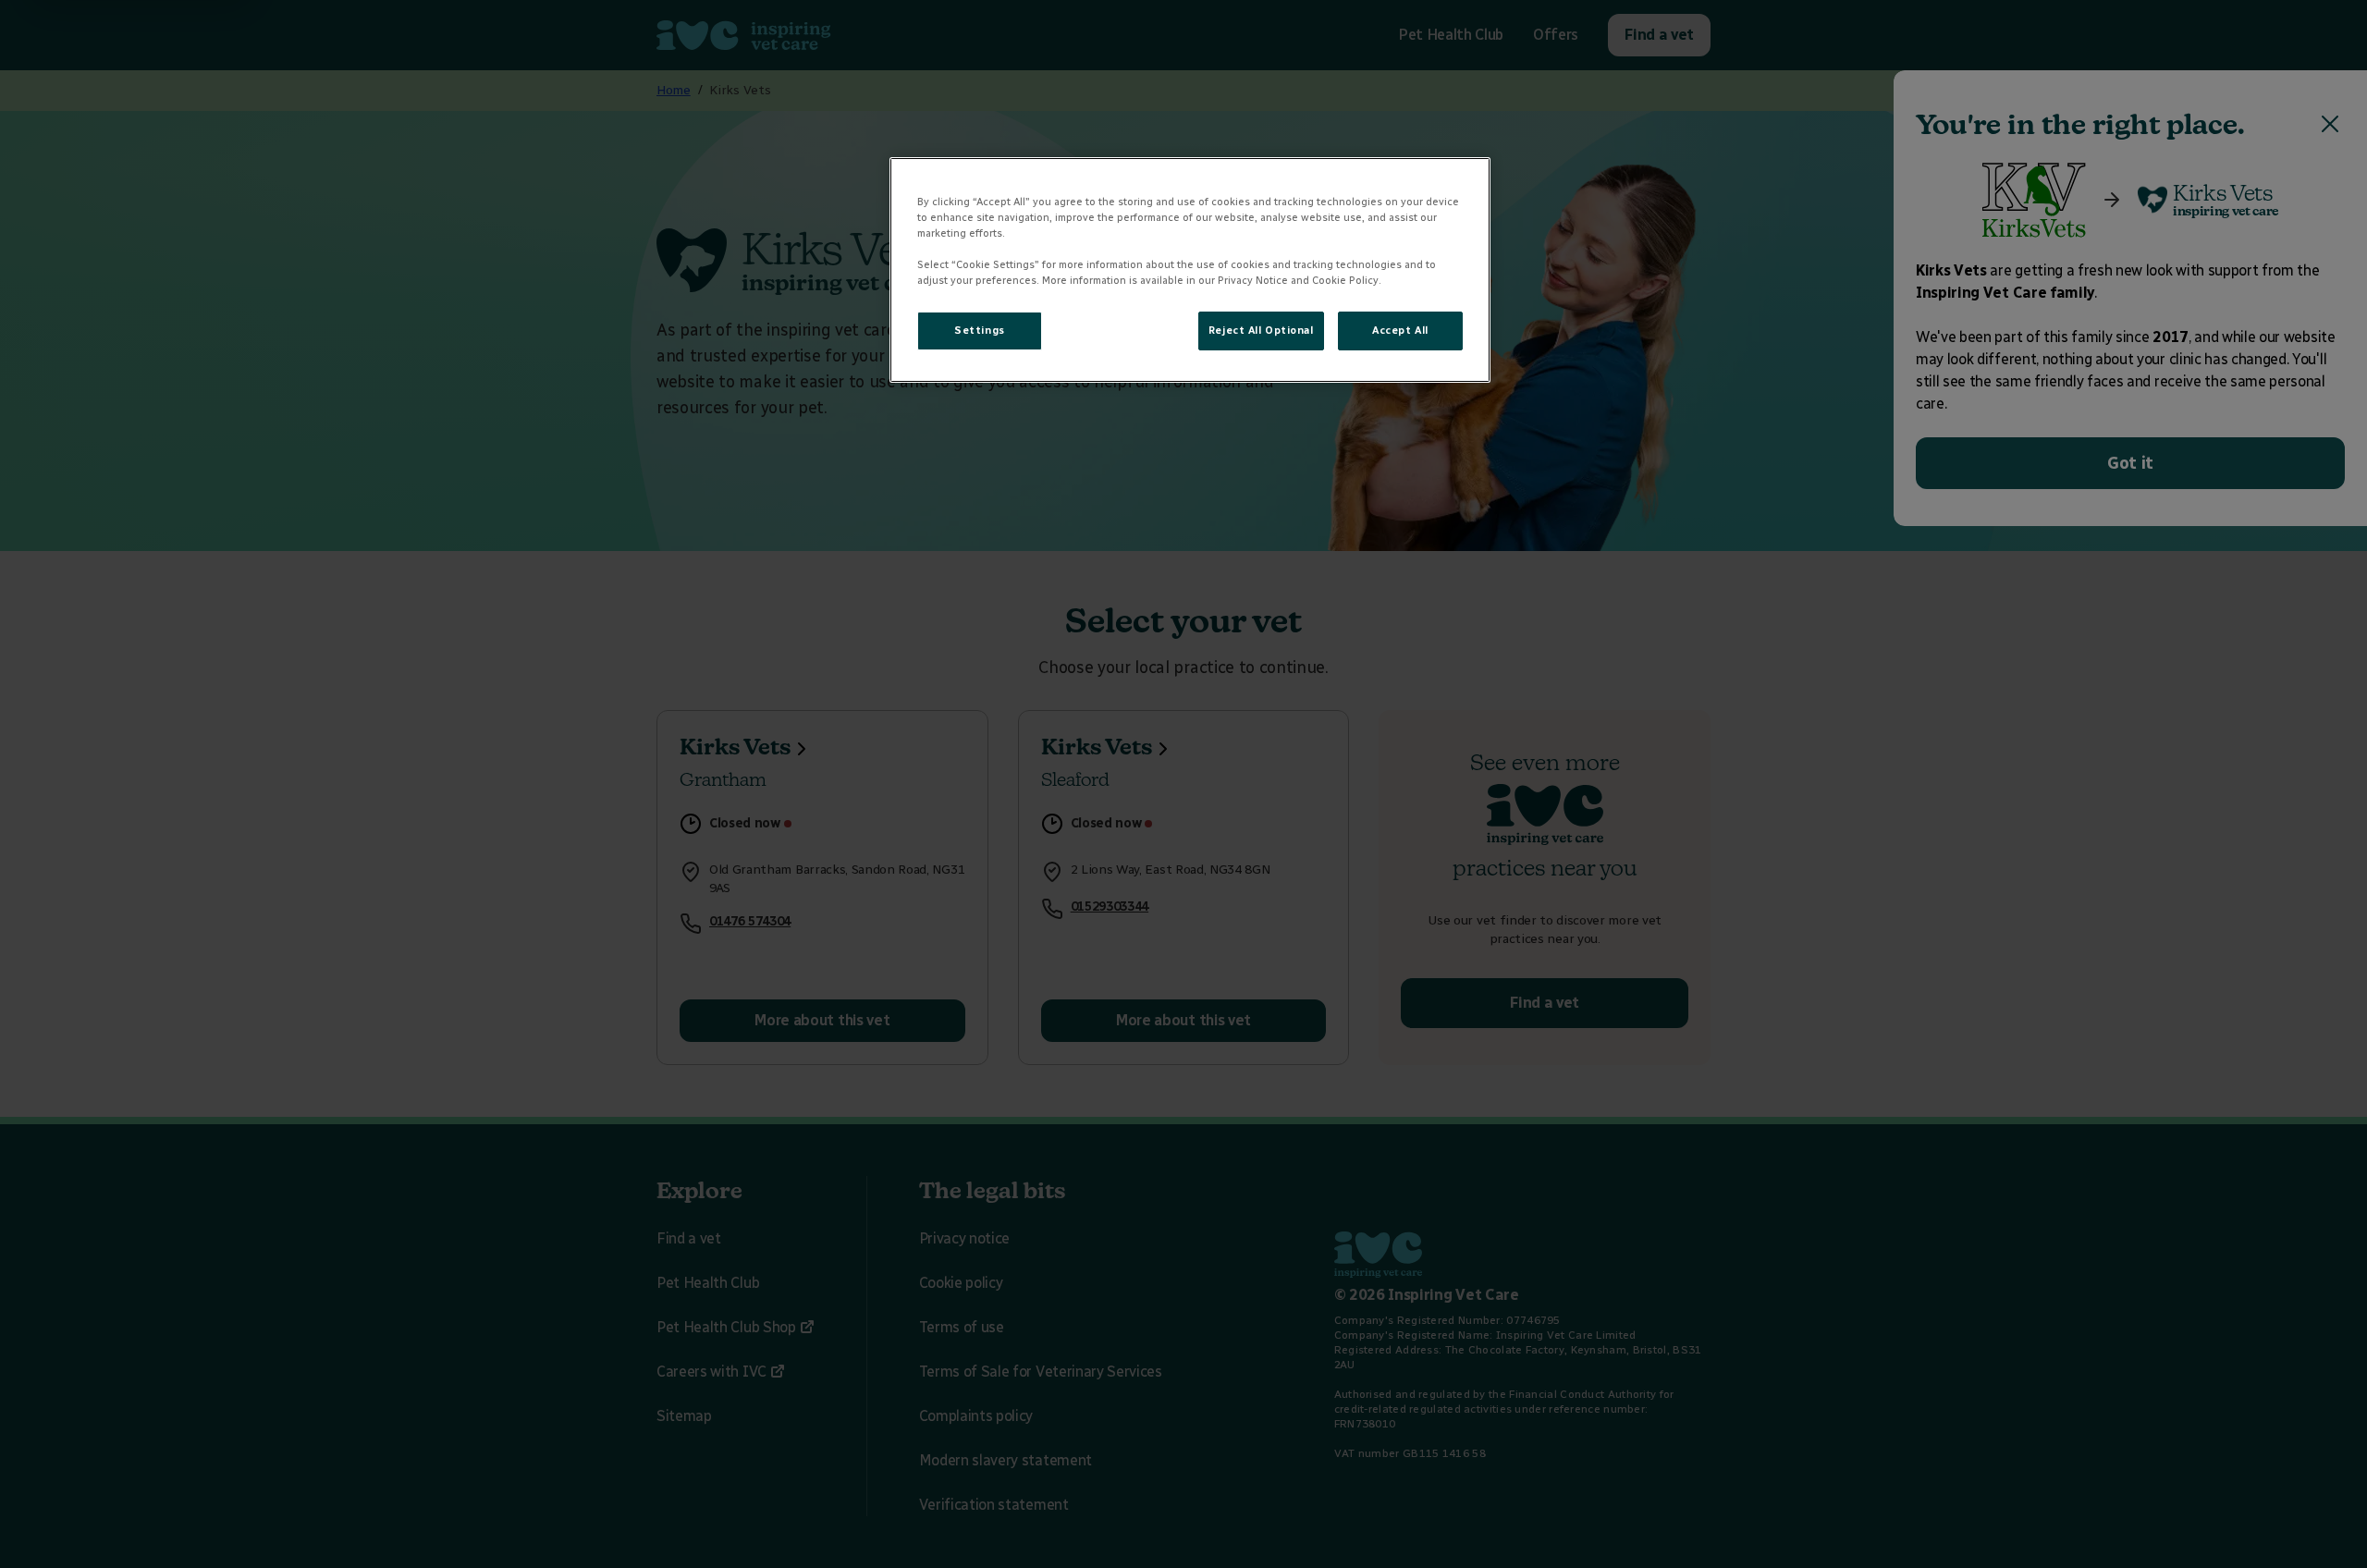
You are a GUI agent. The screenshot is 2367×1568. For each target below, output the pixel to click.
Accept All (1400, 330)
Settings (980, 330)
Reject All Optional (1261, 330)
